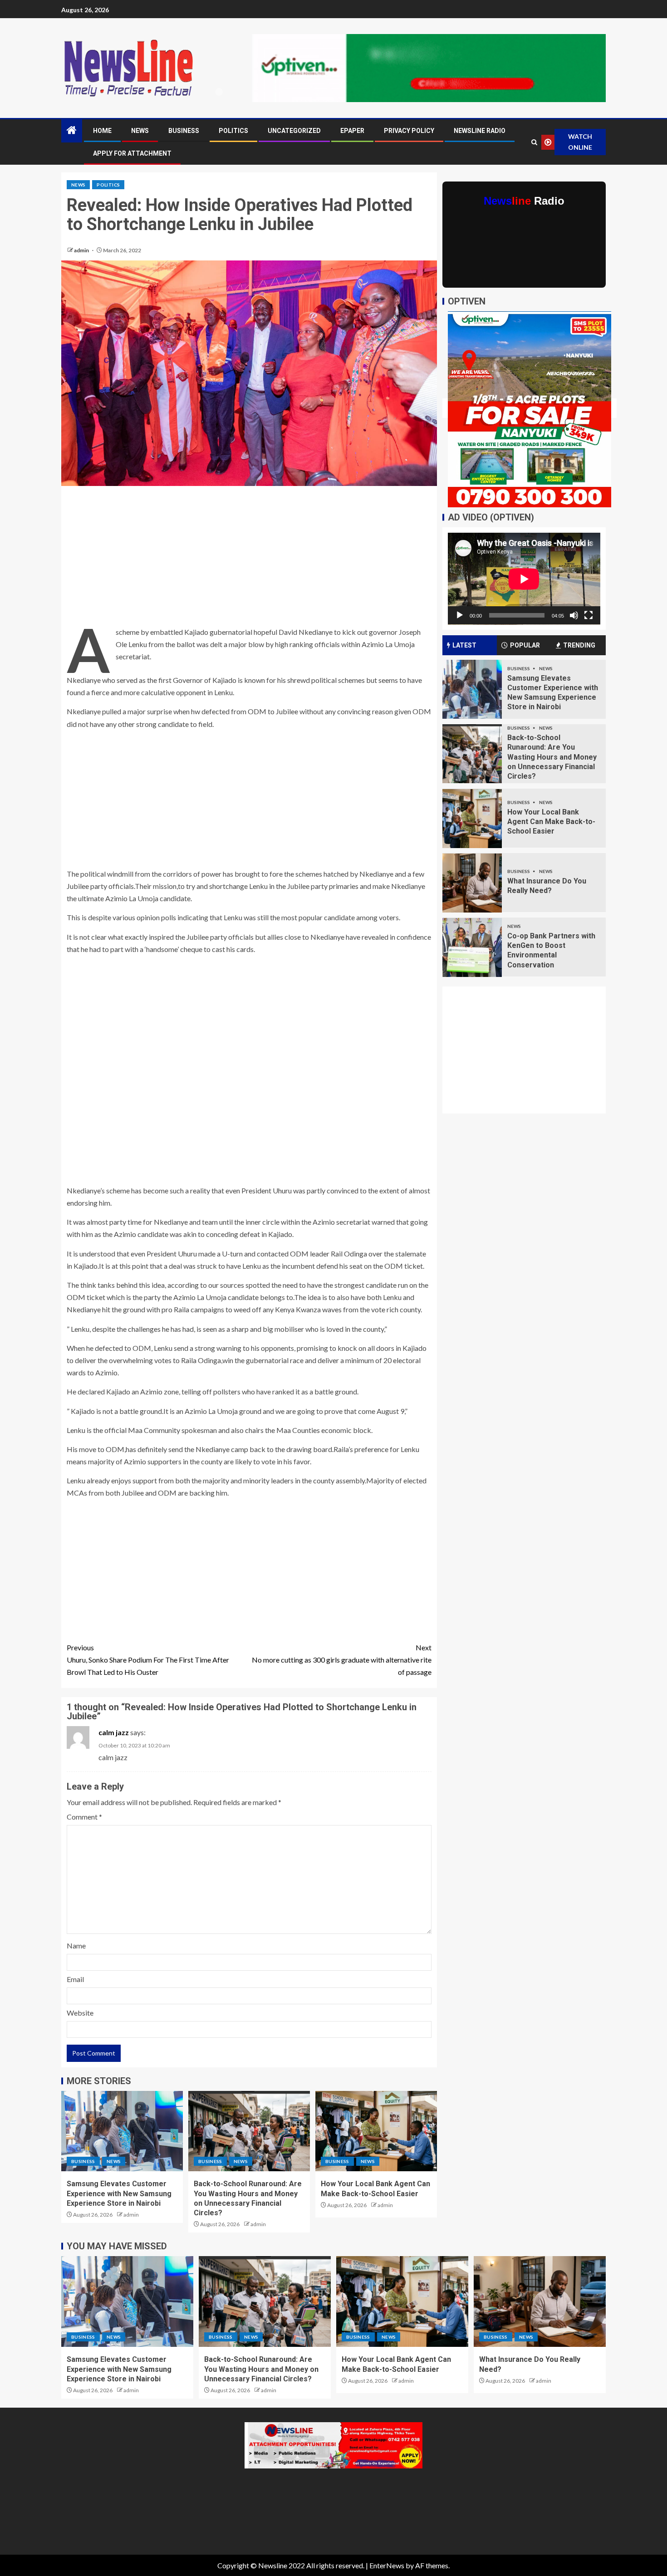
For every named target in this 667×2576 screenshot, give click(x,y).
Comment (84, 1817)
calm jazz (114, 1732)
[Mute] (574, 615)
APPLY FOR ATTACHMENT (132, 153)
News (140, 131)
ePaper (352, 131)
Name (76, 1945)
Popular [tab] (525, 645)
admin (82, 250)
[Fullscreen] (589, 615)
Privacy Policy (409, 131)
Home (102, 131)
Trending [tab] (579, 645)
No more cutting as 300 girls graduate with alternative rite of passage (342, 1660)
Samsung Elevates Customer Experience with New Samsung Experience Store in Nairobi (119, 2193)
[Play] (460, 615)
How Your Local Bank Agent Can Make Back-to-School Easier (551, 822)
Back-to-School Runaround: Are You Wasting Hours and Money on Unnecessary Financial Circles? (552, 757)
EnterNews (387, 2565)
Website (80, 2013)
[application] (524, 579)
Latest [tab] (464, 645)
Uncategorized (294, 131)
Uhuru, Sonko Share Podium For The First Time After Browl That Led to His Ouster (148, 1660)
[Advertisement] (249, 559)
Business (184, 131)
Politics (233, 131)
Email (75, 1979)
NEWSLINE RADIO (480, 131)
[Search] (534, 142)
